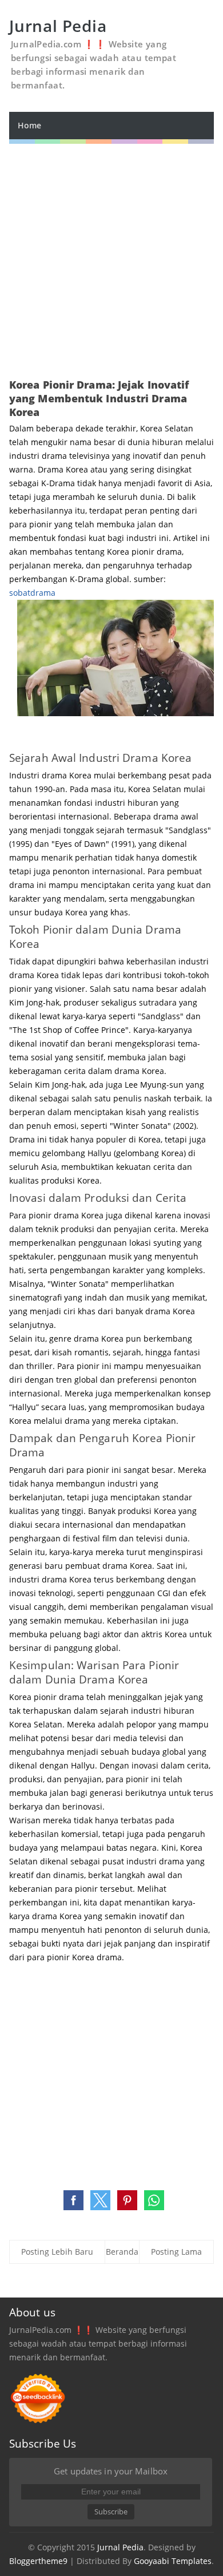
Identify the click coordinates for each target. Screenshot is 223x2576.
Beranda (122, 2252)
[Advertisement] (111, 255)
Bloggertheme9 (38, 2561)
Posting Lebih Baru (57, 2252)
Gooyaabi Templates (173, 2561)
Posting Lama (176, 2252)
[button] (73, 2200)
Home (29, 125)
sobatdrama (32, 593)
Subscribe (111, 2512)
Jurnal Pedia (120, 2547)
